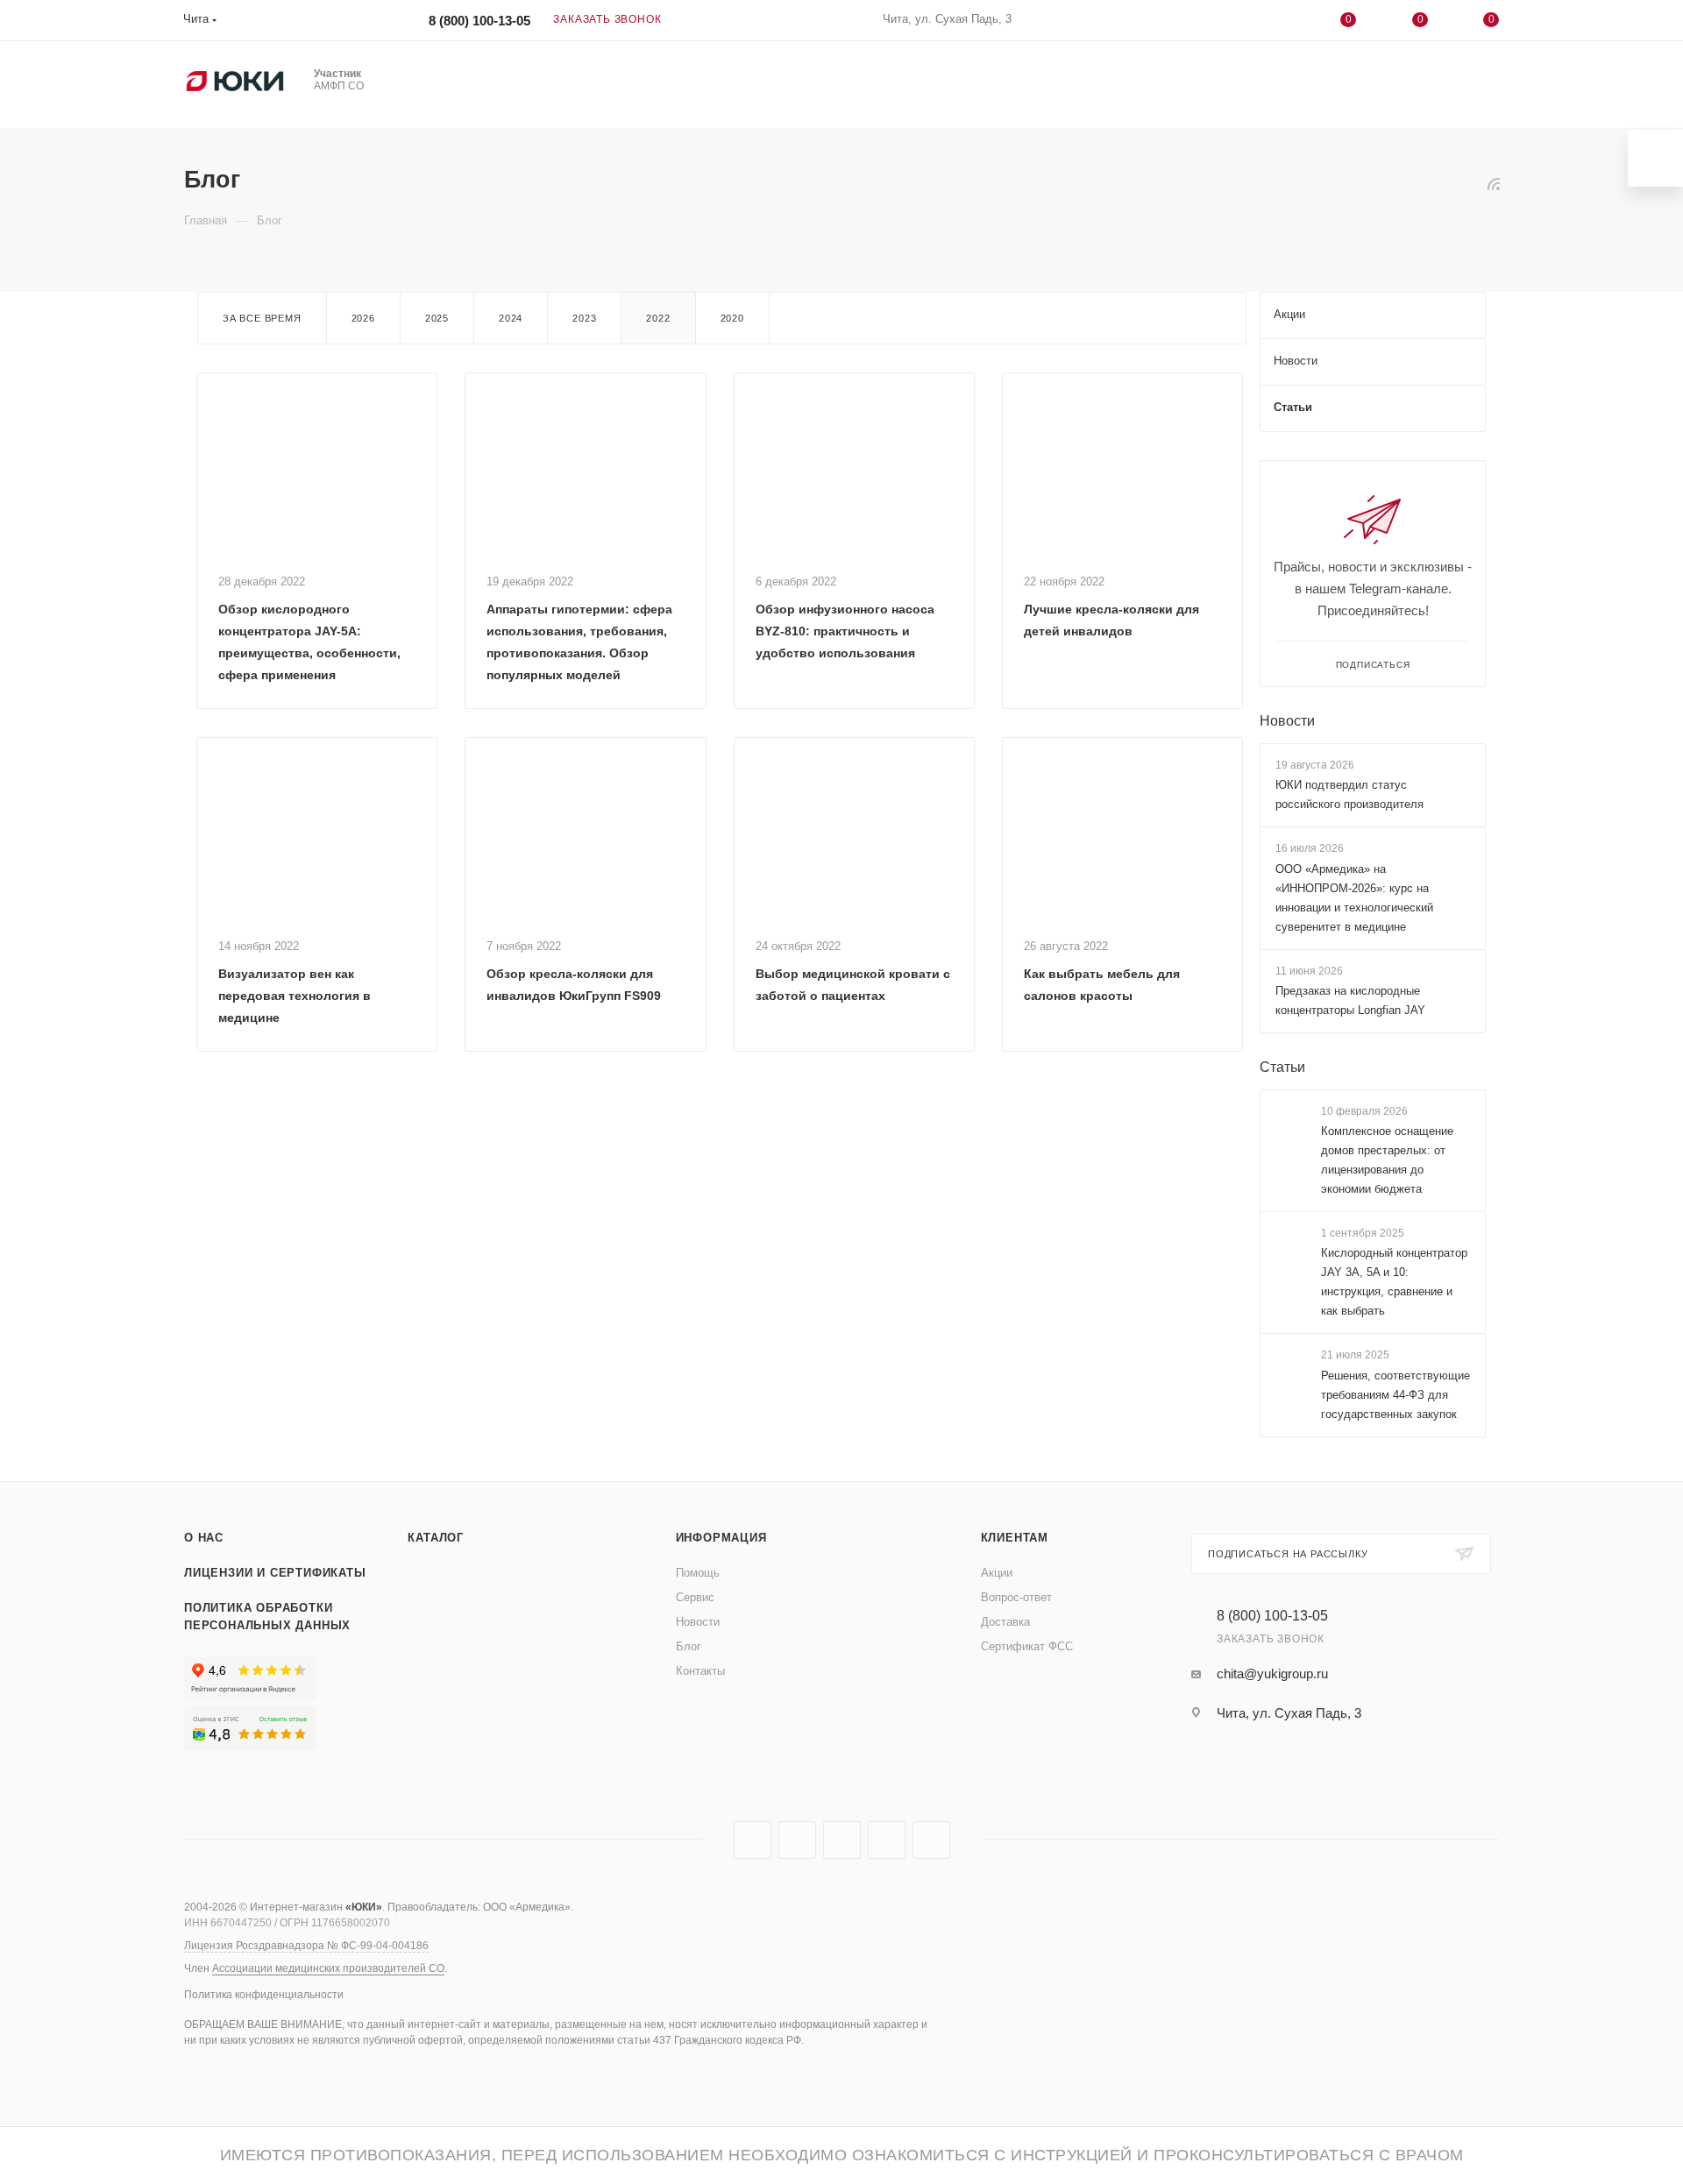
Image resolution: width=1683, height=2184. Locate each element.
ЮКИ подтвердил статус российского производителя (1349, 794)
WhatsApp (887, 1840)
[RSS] (1494, 184)
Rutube (797, 1840)
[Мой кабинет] (1277, 23)
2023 (584, 318)
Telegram (753, 1840)
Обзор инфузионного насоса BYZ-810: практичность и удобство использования (845, 631)
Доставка (1005, 1622)
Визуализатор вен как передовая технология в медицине (295, 996)
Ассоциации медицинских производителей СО (328, 1968)
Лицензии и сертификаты (275, 1573)
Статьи (1282, 1067)
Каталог (436, 1538)
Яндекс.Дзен (931, 1840)
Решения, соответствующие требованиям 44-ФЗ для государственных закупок (1395, 1395)
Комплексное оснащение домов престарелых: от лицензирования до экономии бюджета (1387, 1160)
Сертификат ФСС (1027, 1646)
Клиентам (1015, 1538)
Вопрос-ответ (1016, 1597)
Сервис (695, 1597)
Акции (997, 1573)
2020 (732, 318)
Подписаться (1373, 665)
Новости (1287, 721)
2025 (437, 318)
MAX (842, 1840)
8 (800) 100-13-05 (479, 21)
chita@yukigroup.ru (1272, 1673)
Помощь (698, 1573)
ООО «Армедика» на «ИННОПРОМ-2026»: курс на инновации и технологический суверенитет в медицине (1354, 898)
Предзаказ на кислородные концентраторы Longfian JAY (1350, 1000)
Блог (689, 1646)
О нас (204, 1538)
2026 (363, 318)
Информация (721, 1538)
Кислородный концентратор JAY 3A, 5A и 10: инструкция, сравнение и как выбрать (1394, 1282)
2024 (511, 318)
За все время (262, 318)
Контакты (700, 1671)
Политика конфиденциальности (264, 1995)
